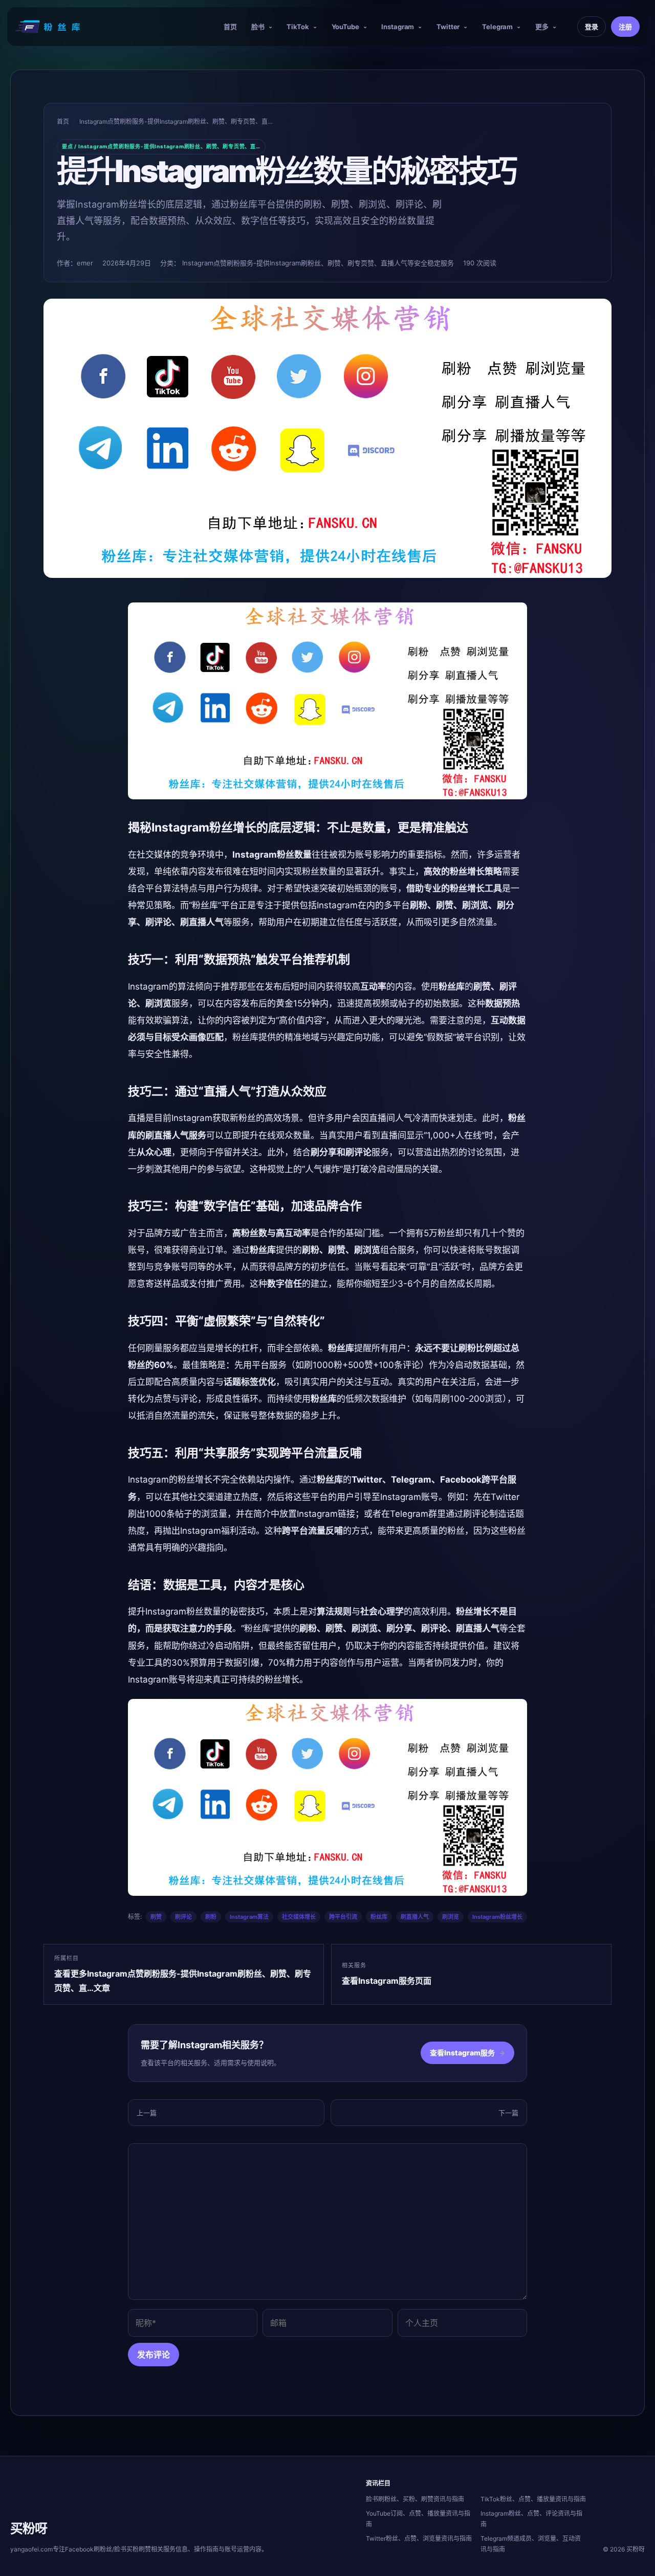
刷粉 (211, 1917)
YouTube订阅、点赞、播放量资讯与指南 (418, 2519)
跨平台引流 (343, 1917)
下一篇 (508, 2113)
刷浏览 (451, 1917)
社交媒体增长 (299, 1917)
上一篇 (147, 2113)
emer (85, 263)
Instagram (398, 27)
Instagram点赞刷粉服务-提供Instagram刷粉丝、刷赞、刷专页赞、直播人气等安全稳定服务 (318, 263)
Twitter (448, 27)
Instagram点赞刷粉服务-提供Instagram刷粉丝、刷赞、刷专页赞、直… (176, 121)
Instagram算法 (249, 1917)
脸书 (258, 27)
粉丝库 (379, 1917)
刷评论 (183, 1917)
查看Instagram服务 (467, 2053)
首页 (230, 27)
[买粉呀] (49, 27)
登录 (592, 27)
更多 (542, 27)
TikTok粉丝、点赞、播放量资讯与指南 (533, 2499)
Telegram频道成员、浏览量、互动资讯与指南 (531, 2544)
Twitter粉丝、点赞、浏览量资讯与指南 (419, 2538)
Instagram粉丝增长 (497, 1917)
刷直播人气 (415, 1917)
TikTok (298, 27)
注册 (625, 27)
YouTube (345, 27)
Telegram (497, 27)
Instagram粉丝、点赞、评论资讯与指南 (531, 2519)
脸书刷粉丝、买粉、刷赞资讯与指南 (415, 2499)
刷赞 (156, 1917)
